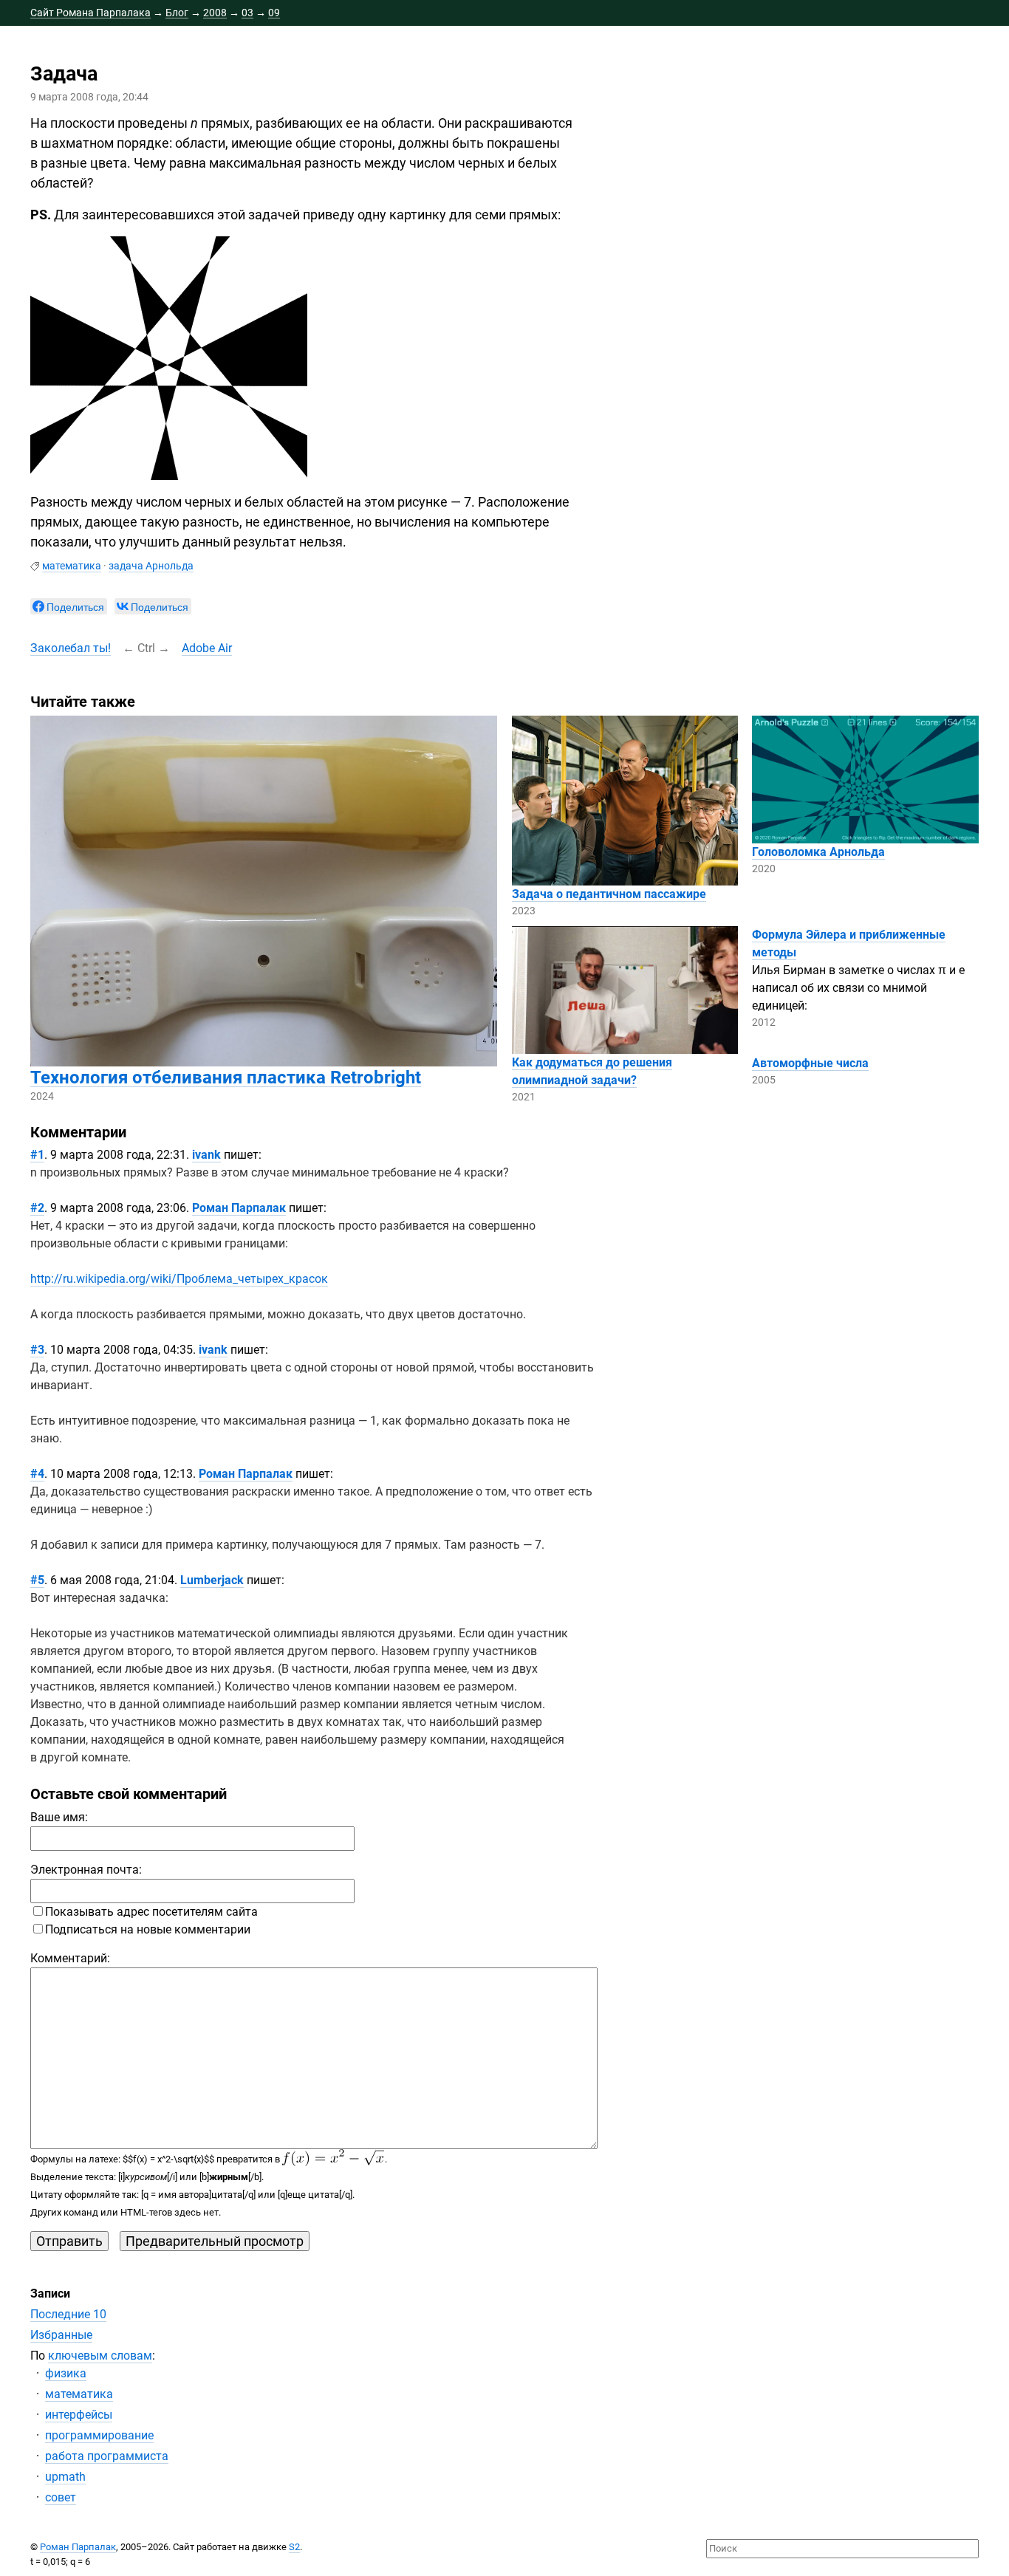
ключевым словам (100, 2356)
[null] (69, 606)
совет (61, 2497)
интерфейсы (79, 2415)
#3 (37, 1350)
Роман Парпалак (239, 1208)
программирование (99, 2435)
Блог (177, 13)
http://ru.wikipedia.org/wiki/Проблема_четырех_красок (179, 1279)
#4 (37, 1474)
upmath (65, 2477)
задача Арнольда (151, 566)
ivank (206, 1155)
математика (72, 566)
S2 (294, 2547)
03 (247, 13)
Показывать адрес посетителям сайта (151, 1912)
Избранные (61, 2335)
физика (66, 2373)
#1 (37, 1155)
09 (274, 13)
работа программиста (107, 2456)
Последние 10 (68, 2314)
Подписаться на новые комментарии (148, 1929)
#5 (37, 1580)
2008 (215, 13)
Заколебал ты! (71, 648)
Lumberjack (212, 1580)
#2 (37, 1208)
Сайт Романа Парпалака (90, 13)
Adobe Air (207, 648)
